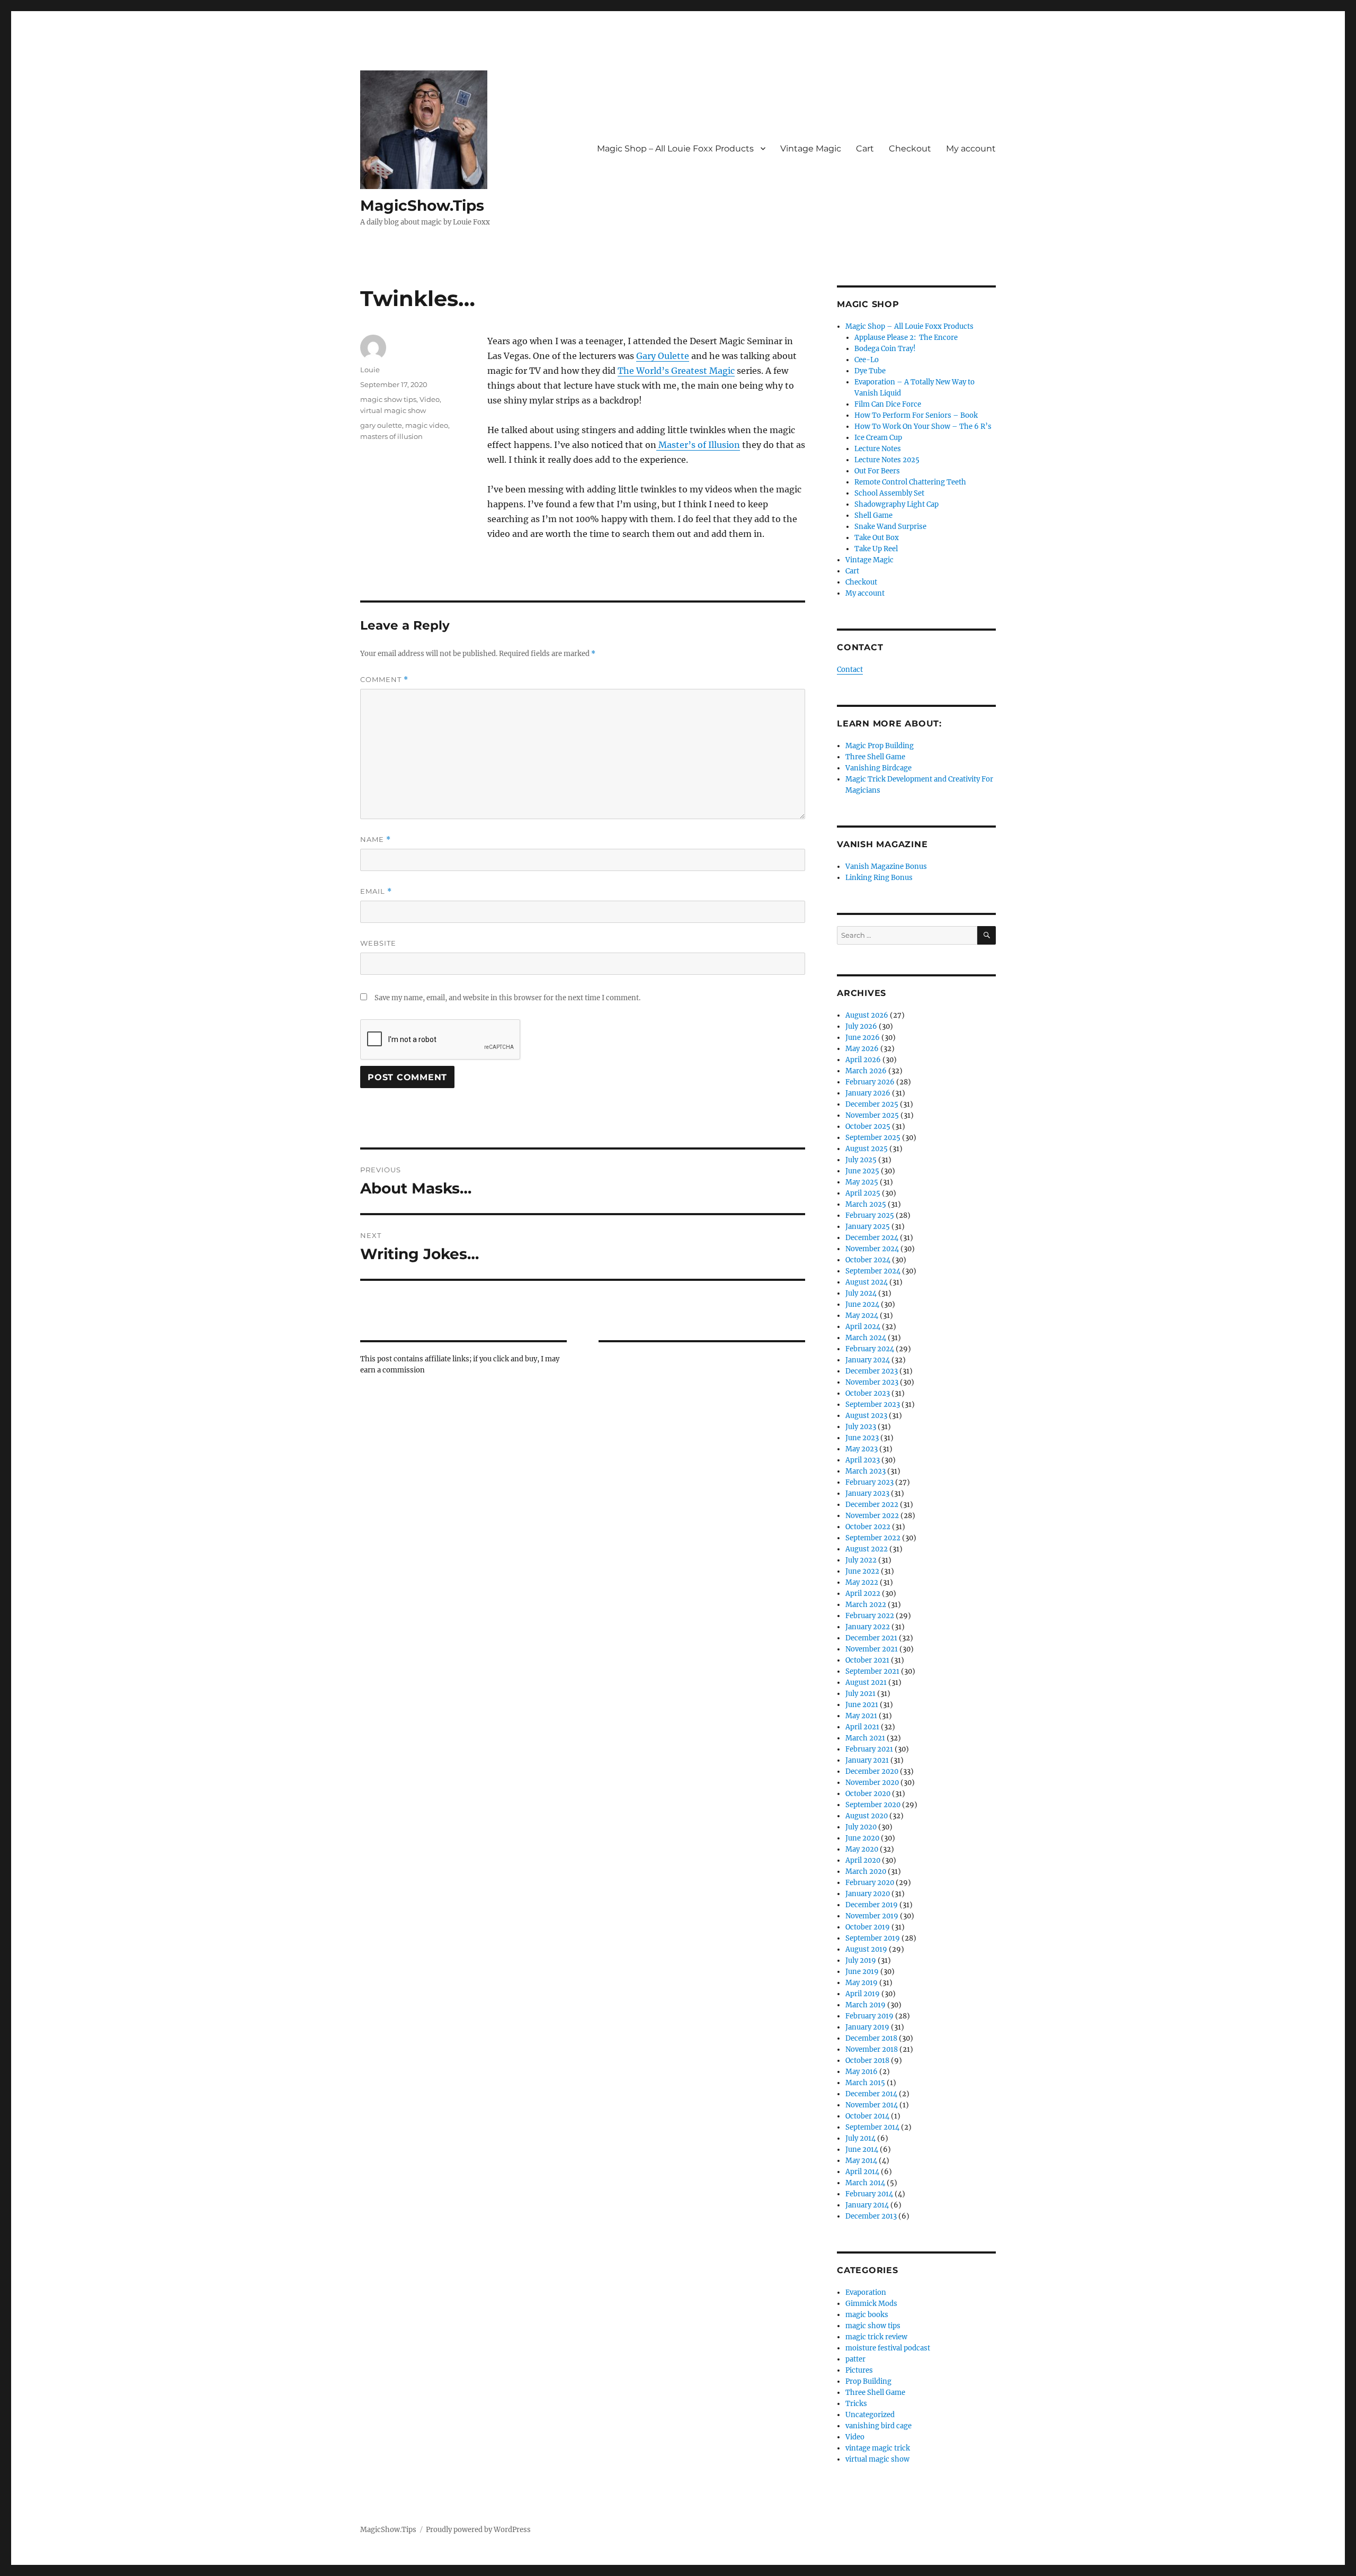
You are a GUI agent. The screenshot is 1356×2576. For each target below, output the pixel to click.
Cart (865, 149)
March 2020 (866, 1872)
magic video (427, 425)
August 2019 (866, 1949)
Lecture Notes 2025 (887, 460)
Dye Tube (870, 371)
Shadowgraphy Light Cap (896, 504)
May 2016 (862, 2072)
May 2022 (862, 1582)
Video (430, 399)
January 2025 (868, 1227)
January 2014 (867, 2205)
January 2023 (867, 1493)
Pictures (859, 2370)
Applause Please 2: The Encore (906, 338)
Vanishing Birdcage (878, 768)
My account (971, 149)
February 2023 (869, 1482)
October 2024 (868, 1260)
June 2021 (862, 1705)
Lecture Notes (878, 449)
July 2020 (861, 1827)
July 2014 (860, 2138)
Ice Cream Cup (878, 438)
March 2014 (865, 2183)
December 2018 (871, 2038)
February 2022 (870, 1616)
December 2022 (872, 1505)
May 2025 (862, 1182)
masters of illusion (391, 436)
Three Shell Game (875, 757)
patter (855, 2359)
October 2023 (868, 1393)
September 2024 (873, 1271)
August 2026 (867, 1015)
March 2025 (866, 1204)
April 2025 (863, 1193)
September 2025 (873, 1138)
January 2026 (868, 1093)
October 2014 (867, 2116)
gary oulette (381, 425)
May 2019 (862, 1983)
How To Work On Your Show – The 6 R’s (923, 427)
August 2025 (867, 1149)
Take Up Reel (876, 549)
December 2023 (872, 1371)
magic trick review (876, 2337)
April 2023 (863, 1460)
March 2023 (866, 1471)
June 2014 (862, 2149)
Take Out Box (877, 538)
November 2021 (872, 1649)
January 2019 (867, 2027)
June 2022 (862, 1571)
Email (376, 891)
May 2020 (862, 1849)
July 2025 (861, 1160)
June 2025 (862, 1171)
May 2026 (862, 1049)
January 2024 (868, 1360)
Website (378, 943)
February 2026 (870, 1082)
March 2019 (866, 2005)
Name (376, 840)
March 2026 (866, 1071)
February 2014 (869, 2194)
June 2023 (862, 1438)
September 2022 (873, 1538)
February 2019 (869, 2016)
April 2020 (863, 1860)
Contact (850, 670)
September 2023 (873, 1404)
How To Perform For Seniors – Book (916, 415)
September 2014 (872, 2127)
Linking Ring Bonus (879, 878)
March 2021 (865, 1738)
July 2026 (861, 1026)
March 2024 (866, 1338)
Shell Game (873, 515)
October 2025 (868, 1127)
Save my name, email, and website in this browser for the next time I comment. (507, 998)
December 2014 (871, 2094)
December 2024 (872, 1238)
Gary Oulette (663, 356)
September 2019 (873, 1938)
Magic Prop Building (880, 746)
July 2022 (861, 1560)
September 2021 (872, 1671)
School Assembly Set (889, 493)
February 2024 (870, 1349)
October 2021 (867, 1660)
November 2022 (872, 1516)
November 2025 (872, 1115)
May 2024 (862, 1316)
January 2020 (868, 1894)
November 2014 (872, 2105)
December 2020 (872, 1771)
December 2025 (872, 1104)
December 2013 (871, 2216)
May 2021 (861, 1716)
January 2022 (868, 1627)
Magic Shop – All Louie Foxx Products (675, 149)
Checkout (910, 149)
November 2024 (872, 1249)
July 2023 (861, 1427)
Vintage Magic (811, 149)
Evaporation (866, 2292)
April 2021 (862, 1727)
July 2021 (860, 1694)
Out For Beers (877, 471)
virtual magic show (393, 410)
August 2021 (866, 1682)
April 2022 (863, 1594)
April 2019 (863, 1994)
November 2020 (872, 1783)
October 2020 (868, 1794)
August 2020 (867, 1816)
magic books (867, 2315)
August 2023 (866, 1416)
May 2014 (861, 2161)
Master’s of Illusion (698, 445)
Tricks (856, 2404)
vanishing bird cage (878, 2426)
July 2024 (861, 1293)
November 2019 (872, 1916)
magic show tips (388, 399)
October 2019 (868, 1927)
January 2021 (867, 1760)
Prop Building (868, 2381)
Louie (370, 370)
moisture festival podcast (888, 2348)
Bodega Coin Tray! (885, 349)
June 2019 (862, 1972)
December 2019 (872, 1905)
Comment (384, 680)
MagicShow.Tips (422, 205)
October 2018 (867, 2061)
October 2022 (868, 1527)
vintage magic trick (878, 2448)
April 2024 (863, 1327)
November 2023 (872, 1382)
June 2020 (862, 1838)
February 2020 (870, 1883)
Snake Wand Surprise (890, 527)
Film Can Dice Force (888, 404)
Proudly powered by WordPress (478, 2530)
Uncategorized (870, 2415)
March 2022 (866, 1605)
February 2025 (870, 1215)
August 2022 (867, 1549)
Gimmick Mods (871, 2304)
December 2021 (871, 1638)
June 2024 (862, 1304)
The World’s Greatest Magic (676, 371)
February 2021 (869, 1749)
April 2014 (862, 2172)
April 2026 (863, 1060)
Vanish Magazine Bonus (886, 867)
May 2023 (862, 1449)
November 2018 (872, 2049)
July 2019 (861, 1960)
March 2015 (865, 2083)
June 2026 (863, 1038)
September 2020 (873, 1805)
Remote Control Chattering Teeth (910, 482)
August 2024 (867, 1282)
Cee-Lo (867, 360)
